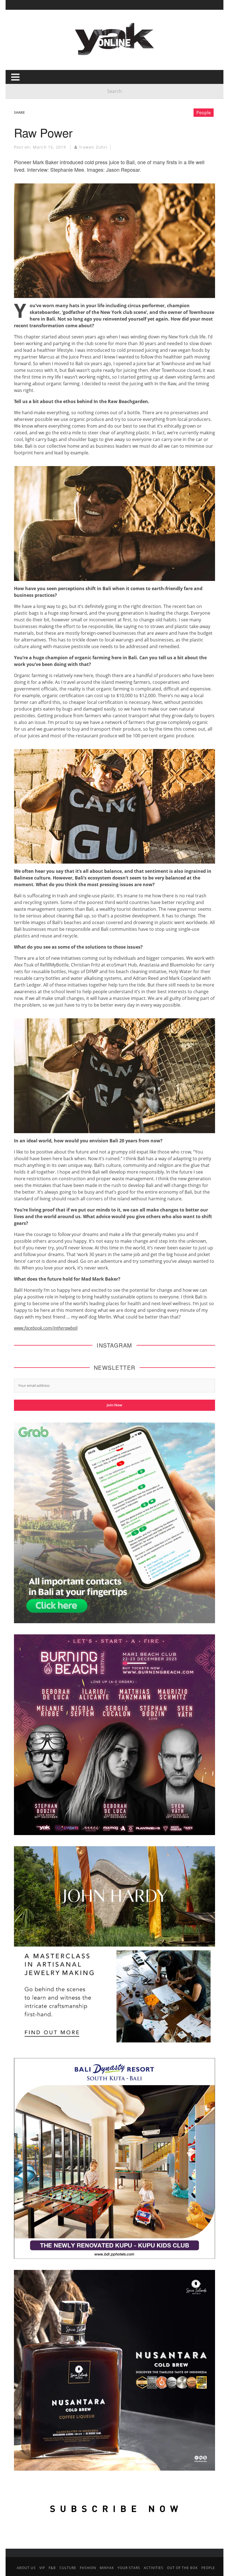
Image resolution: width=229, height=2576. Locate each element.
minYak (107, 2568)
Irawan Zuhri (93, 147)
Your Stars (129, 2568)
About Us (26, 2568)
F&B (52, 2568)
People (204, 113)
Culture (68, 2568)
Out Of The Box (182, 2568)
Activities (154, 2568)
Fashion (88, 2568)
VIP (42, 2568)
